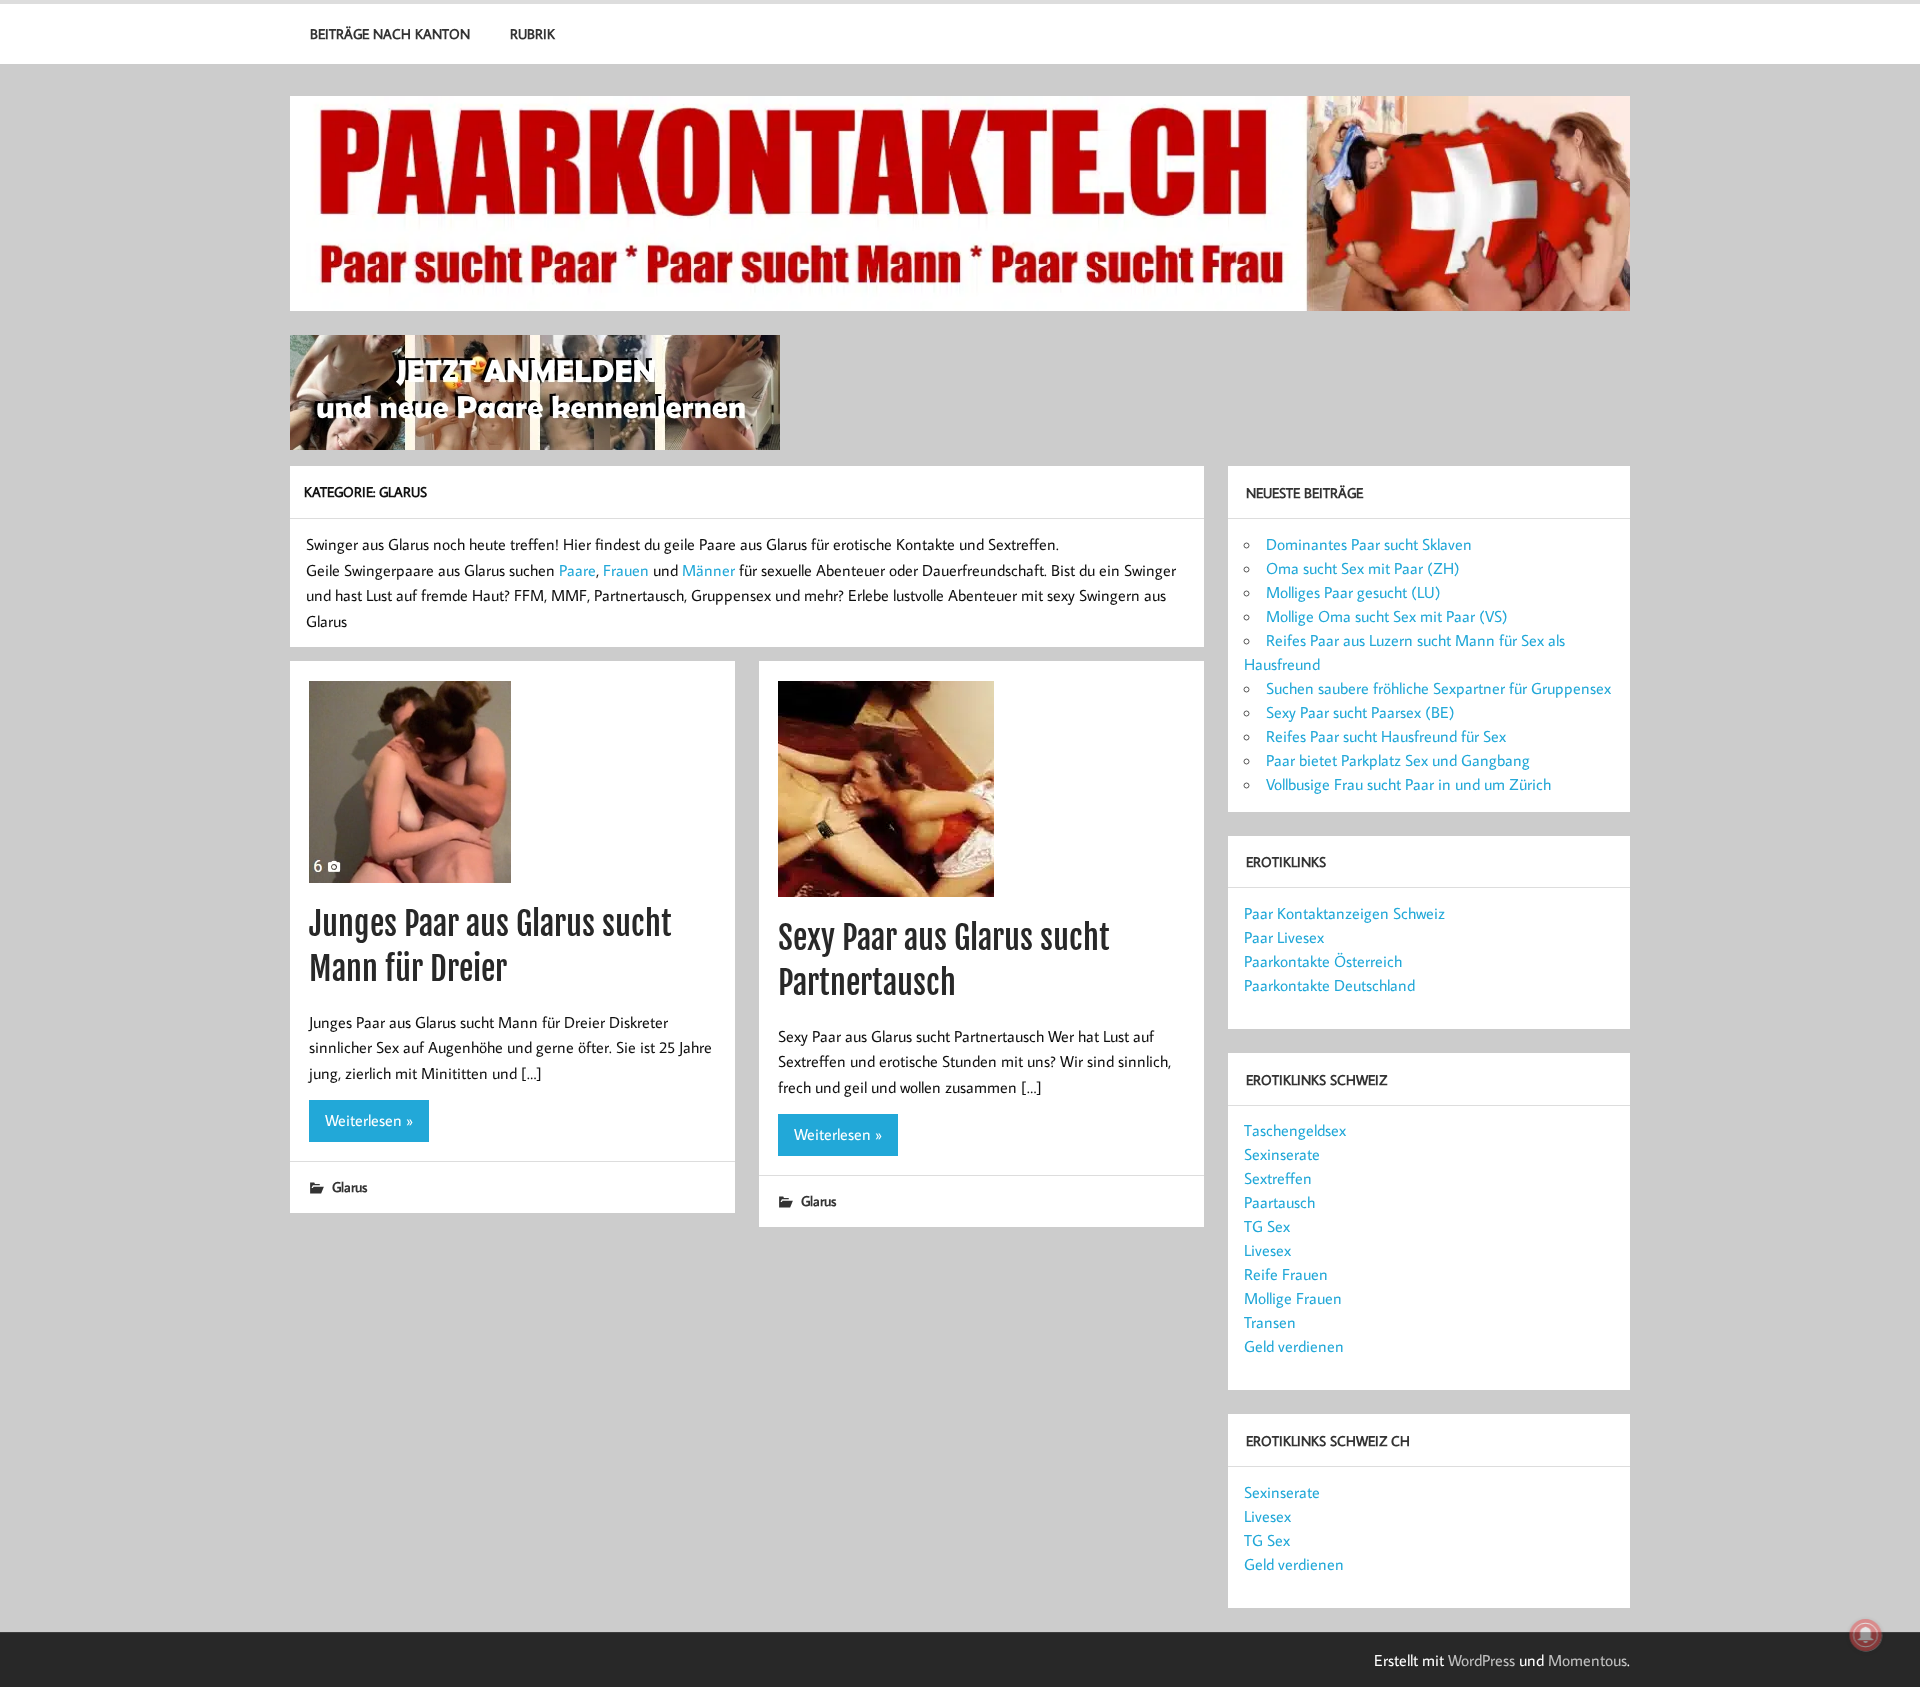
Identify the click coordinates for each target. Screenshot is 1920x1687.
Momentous (1587, 1660)
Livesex (1267, 1250)
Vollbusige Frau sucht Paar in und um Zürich (1408, 784)
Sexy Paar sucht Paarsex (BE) (1360, 712)
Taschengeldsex (1295, 1130)
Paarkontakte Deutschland (1329, 985)
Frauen (626, 570)
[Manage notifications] (1866, 1635)
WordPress (1481, 1660)
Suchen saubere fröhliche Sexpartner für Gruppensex (1438, 688)
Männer (708, 570)
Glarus (349, 1186)
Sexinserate (1282, 1154)
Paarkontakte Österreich (1323, 961)
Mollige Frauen (1293, 1298)
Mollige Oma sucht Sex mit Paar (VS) (1387, 616)
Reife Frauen (1286, 1274)
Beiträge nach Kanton (390, 33)
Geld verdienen (1294, 1346)
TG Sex (1267, 1226)
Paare (577, 570)
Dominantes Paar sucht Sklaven (1369, 544)
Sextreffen (1278, 1178)
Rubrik (532, 33)
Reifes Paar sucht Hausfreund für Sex (1386, 736)
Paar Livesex (1284, 937)
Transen (1270, 1322)
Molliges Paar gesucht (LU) (1353, 592)
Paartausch (1279, 1202)
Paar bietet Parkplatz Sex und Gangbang (1398, 760)
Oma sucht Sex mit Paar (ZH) (1363, 568)
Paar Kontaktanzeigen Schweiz (1344, 913)
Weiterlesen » (369, 1120)
